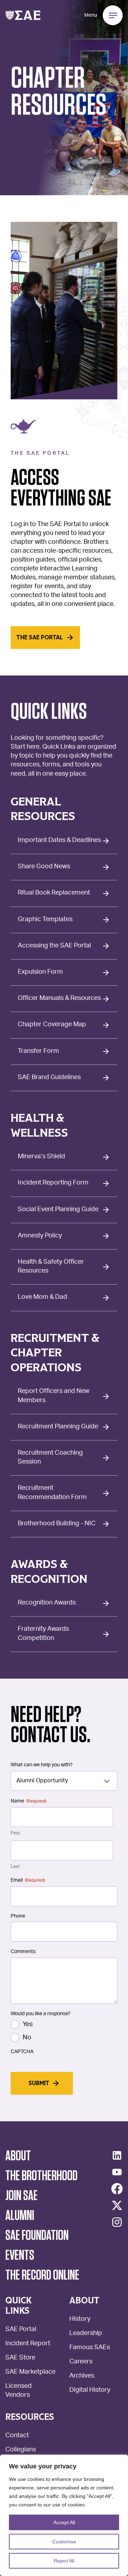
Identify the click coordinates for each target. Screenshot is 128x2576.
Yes (28, 2025)
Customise (64, 2542)
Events (20, 2255)
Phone (18, 1916)
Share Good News (44, 867)
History (80, 2320)
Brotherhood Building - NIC (57, 1524)
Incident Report (28, 2344)
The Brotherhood (41, 2176)
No (27, 2038)
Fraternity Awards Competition (43, 1634)
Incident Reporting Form (53, 1183)
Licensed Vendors (18, 2391)
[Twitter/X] (117, 2205)
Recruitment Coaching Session (50, 1458)
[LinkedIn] (117, 2155)
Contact (17, 2436)
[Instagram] (117, 2222)
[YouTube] (117, 2172)
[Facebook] (117, 2189)
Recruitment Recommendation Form (52, 1493)
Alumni (20, 2216)
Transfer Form (38, 1051)
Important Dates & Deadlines (59, 841)
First (15, 1833)
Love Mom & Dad (42, 1297)
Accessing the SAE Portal (54, 946)
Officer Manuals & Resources (59, 999)
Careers (81, 2362)
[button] (23, 15)
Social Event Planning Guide (58, 1210)
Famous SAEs (90, 2348)
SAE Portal (21, 2330)
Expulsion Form (40, 972)
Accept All (64, 2522)
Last (15, 1866)
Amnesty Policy (40, 1236)
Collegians (21, 2450)
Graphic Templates (45, 920)
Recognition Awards (47, 1603)
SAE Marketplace (30, 2372)
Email (28, 1880)
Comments (23, 1952)
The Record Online (42, 2275)
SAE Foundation (37, 2236)
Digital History (90, 2391)
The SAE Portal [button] (40, 638)
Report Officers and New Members (54, 1396)
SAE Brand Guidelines (49, 1078)
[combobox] (64, 1781)
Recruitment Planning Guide (58, 1427)
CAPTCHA (22, 2052)
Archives (82, 2376)
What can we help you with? (42, 1765)
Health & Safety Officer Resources (51, 1267)
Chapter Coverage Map (52, 1025)
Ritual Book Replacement (54, 893)
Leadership (86, 2334)
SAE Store (20, 2358)
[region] (64, 2515)
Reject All (64, 2561)
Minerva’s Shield (41, 1157)
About (18, 2156)
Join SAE (22, 2196)
